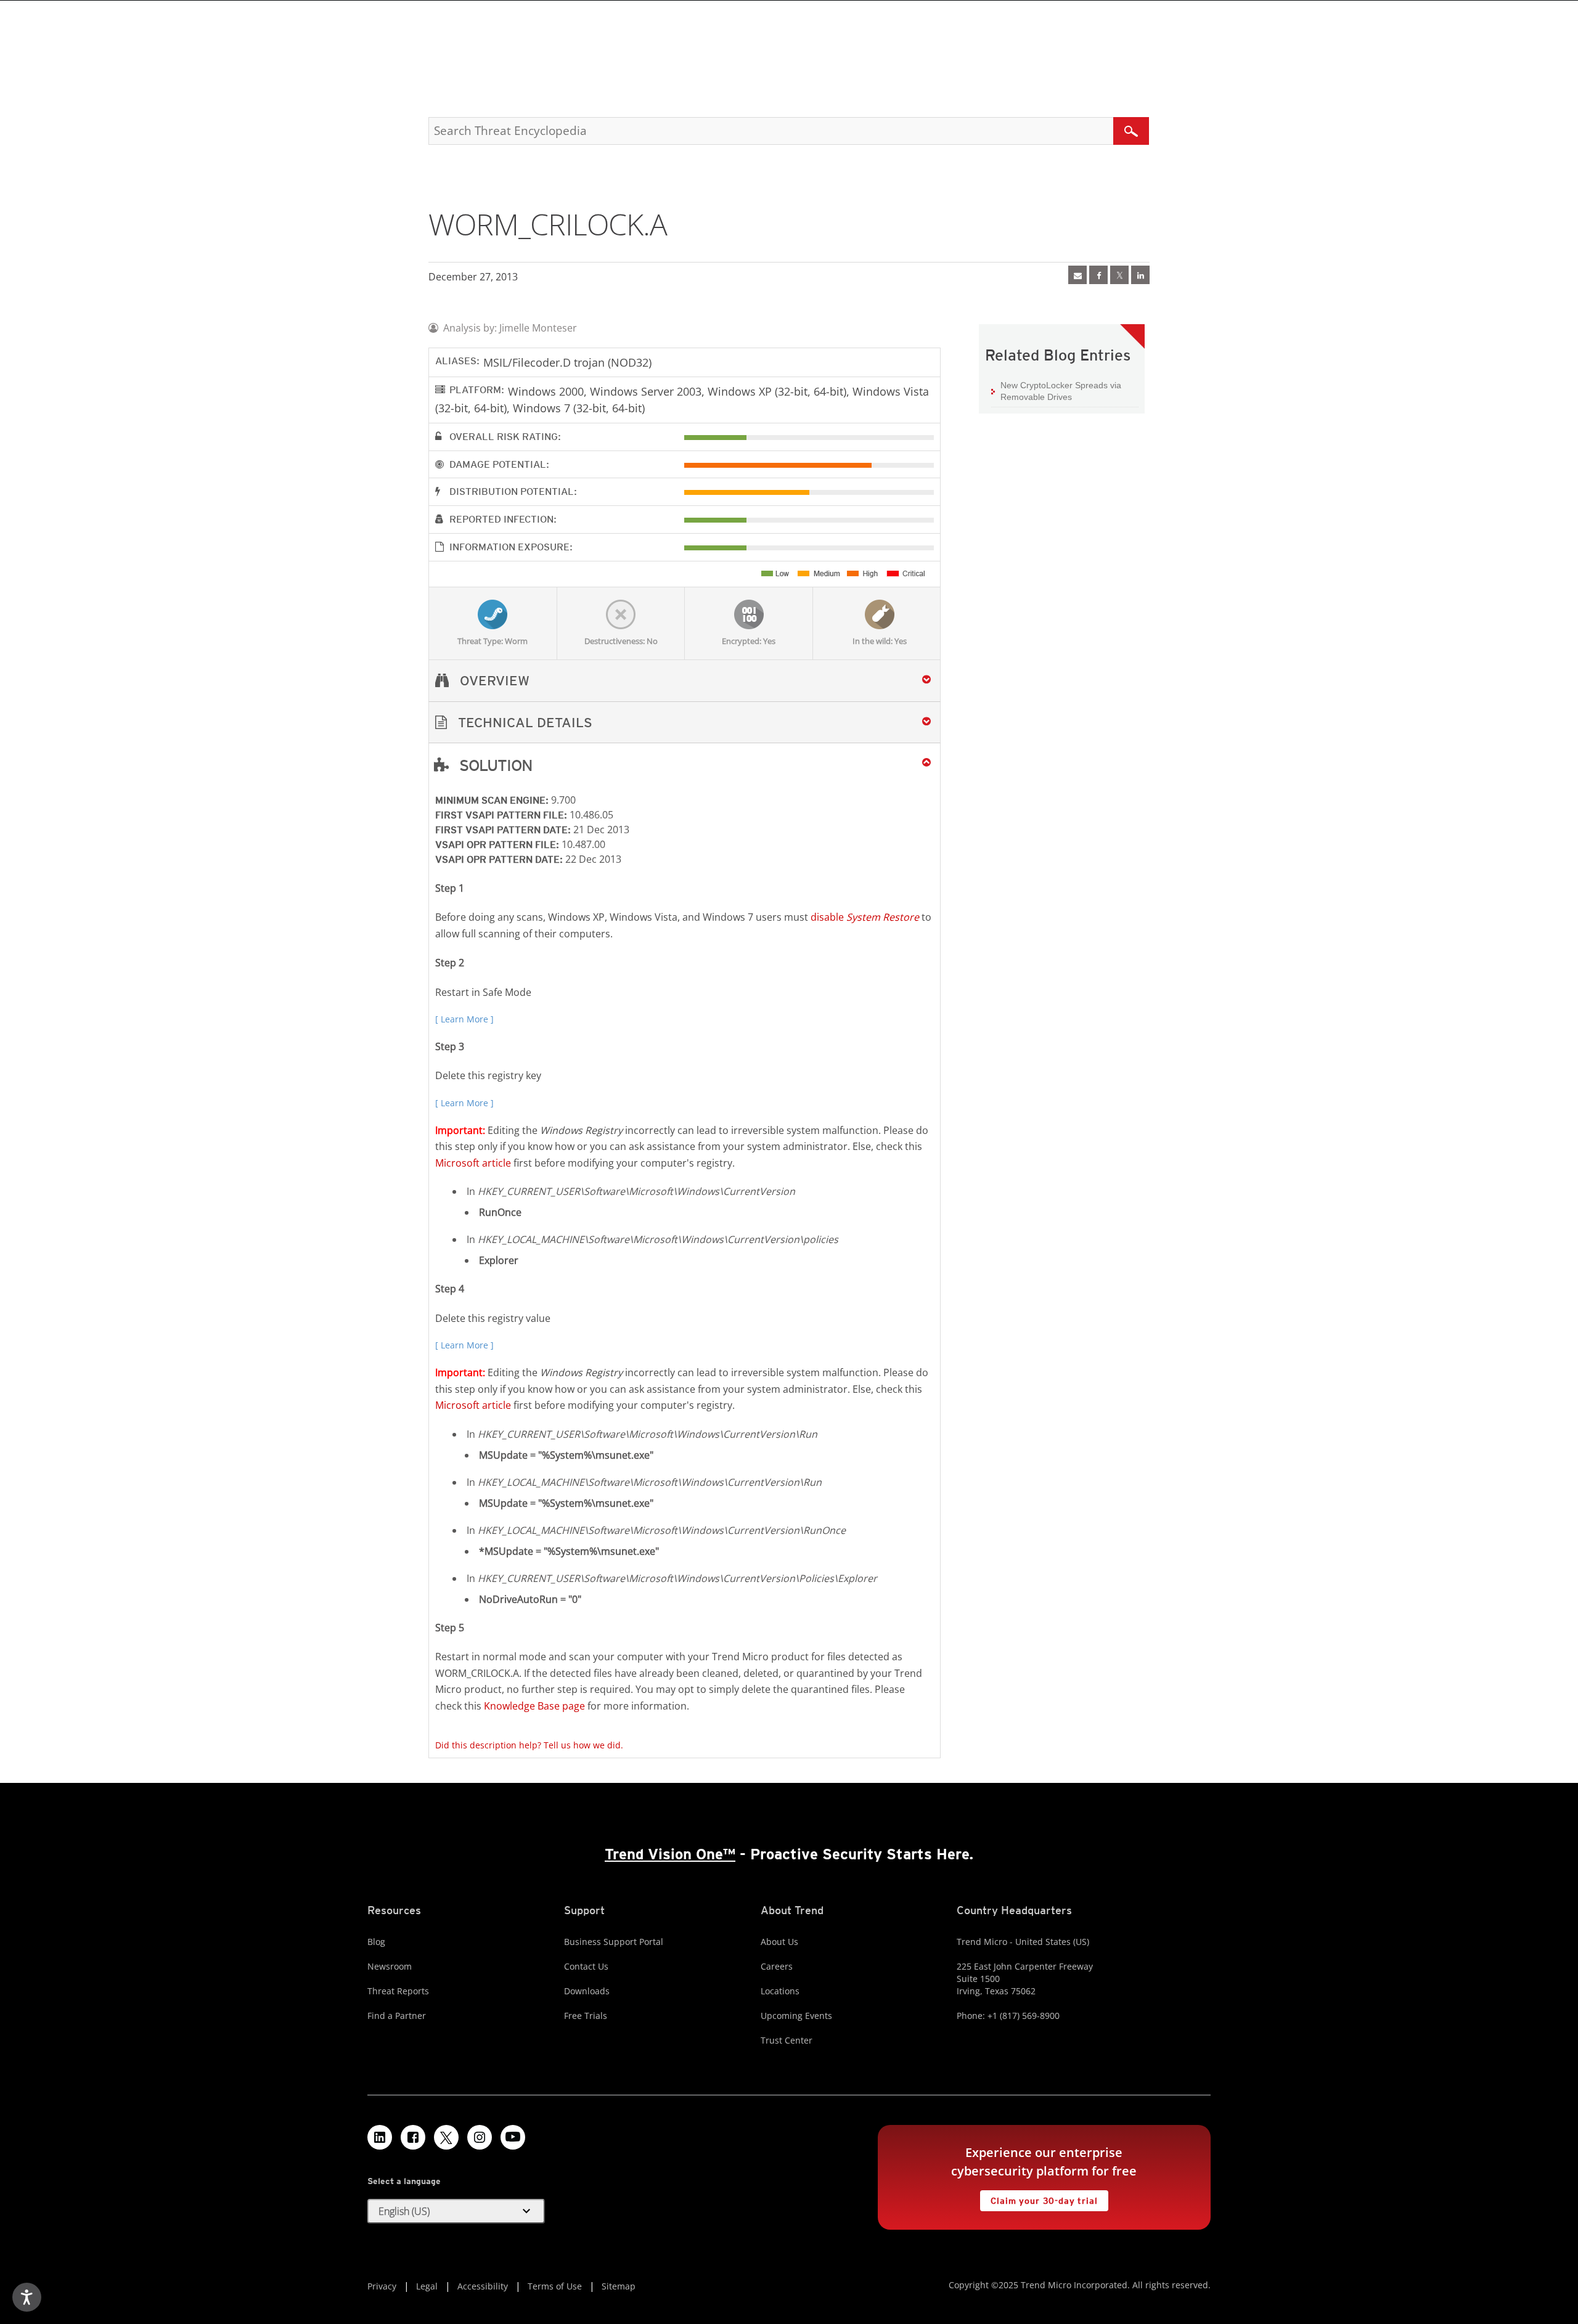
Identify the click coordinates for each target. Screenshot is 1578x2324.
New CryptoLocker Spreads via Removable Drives (1061, 391)
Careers (777, 1966)
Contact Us (586, 1966)
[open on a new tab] (446, 2137)
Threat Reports (398, 1991)
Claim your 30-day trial (1039, 2198)
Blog (376, 1942)
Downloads (587, 1991)
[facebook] (1098, 275)
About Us (779, 1942)
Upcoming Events (796, 2016)
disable (865, 917)
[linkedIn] (1140, 275)
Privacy (382, 2286)
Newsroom (390, 1966)
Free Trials (586, 2016)
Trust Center (787, 2040)
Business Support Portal (614, 1942)
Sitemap (619, 2286)
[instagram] (480, 2137)
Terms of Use (555, 2286)
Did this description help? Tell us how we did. (529, 1745)
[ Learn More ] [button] (464, 1019)
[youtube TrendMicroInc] (513, 2137)
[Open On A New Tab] (1119, 275)
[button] (685, 723)
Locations (780, 1991)
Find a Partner (397, 2016)
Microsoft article (473, 1163)
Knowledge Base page (534, 1706)
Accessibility (483, 2286)
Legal (427, 2286)
